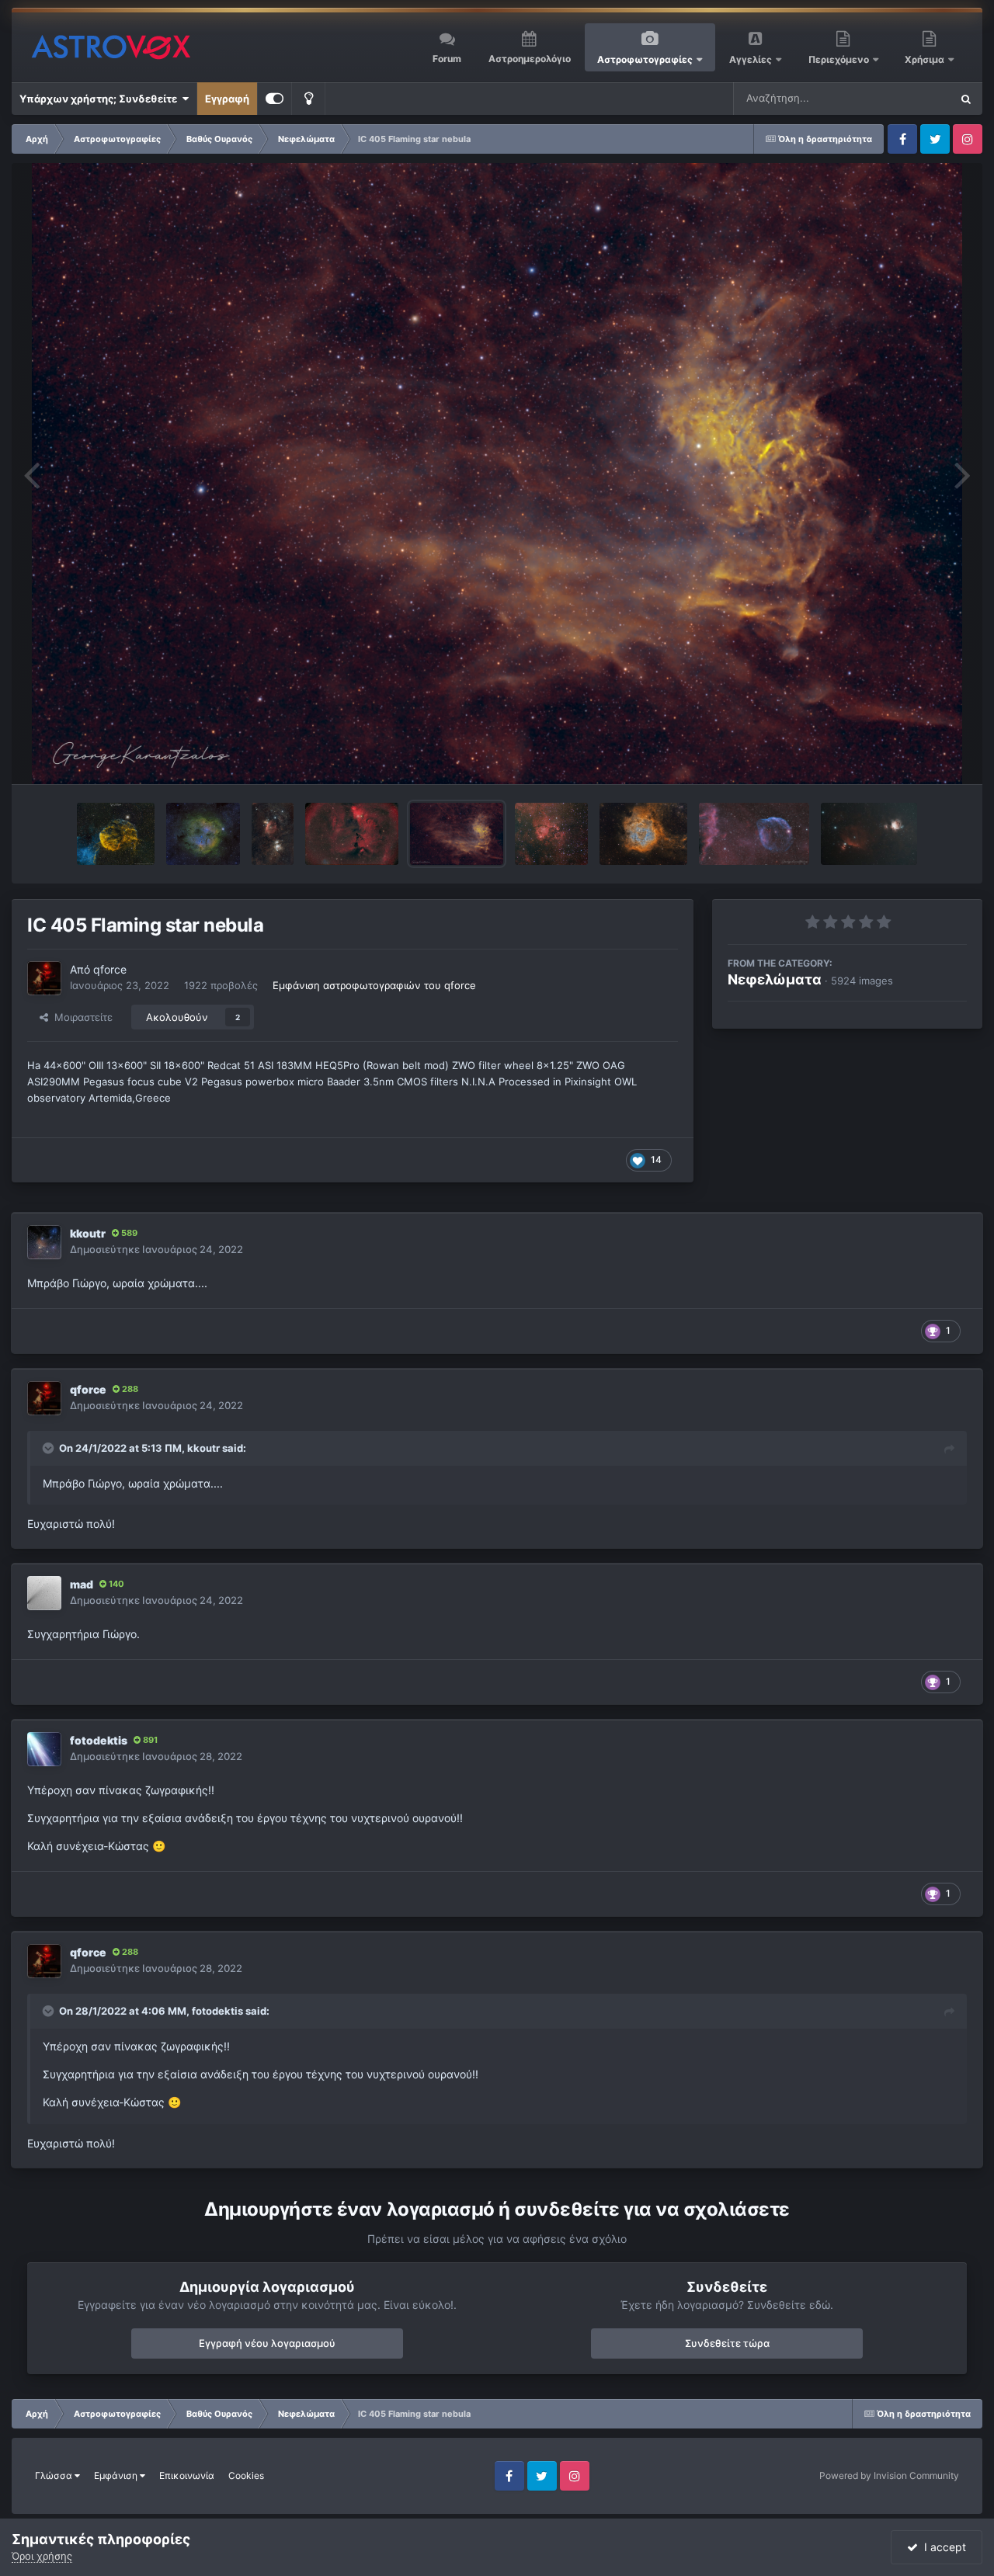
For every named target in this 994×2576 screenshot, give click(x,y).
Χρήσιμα (926, 59)
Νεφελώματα (775, 979)
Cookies (246, 2475)
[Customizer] (275, 99)
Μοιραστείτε (80, 1017)
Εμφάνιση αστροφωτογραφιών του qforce (374, 985)
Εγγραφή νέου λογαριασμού (267, 2343)
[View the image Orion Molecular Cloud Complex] (272, 834)
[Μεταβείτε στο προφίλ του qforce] (44, 978)
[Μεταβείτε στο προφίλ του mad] (44, 1593)
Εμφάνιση (117, 2475)
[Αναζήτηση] (966, 99)
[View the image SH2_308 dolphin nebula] (754, 834)
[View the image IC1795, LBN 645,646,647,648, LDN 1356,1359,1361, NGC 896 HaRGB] (551, 834)
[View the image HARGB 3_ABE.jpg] (352, 834)
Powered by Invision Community (889, 2475)
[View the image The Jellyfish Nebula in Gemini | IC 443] (116, 834)
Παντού (912, 98)
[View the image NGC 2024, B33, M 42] (869, 834)
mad (82, 1584)
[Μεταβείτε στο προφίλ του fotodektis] (44, 1749)
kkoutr (88, 1233)
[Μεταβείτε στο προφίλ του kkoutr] (44, 1242)
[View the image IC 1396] (203, 834)
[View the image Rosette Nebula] (643, 834)
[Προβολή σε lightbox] (497, 474)
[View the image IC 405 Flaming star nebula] (457, 834)
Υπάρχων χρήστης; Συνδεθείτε (101, 99)
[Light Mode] (308, 99)
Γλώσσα (55, 2475)
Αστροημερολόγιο (530, 59)
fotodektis (99, 1740)
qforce (110, 969)
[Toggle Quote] (50, 1448)
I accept (942, 2547)
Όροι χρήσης (42, 2556)
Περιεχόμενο (840, 59)
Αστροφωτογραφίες (645, 59)
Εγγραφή (227, 99)
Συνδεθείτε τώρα (727, 2343)
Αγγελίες (751, 59)
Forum (447, 59)
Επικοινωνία (187, 2475)
